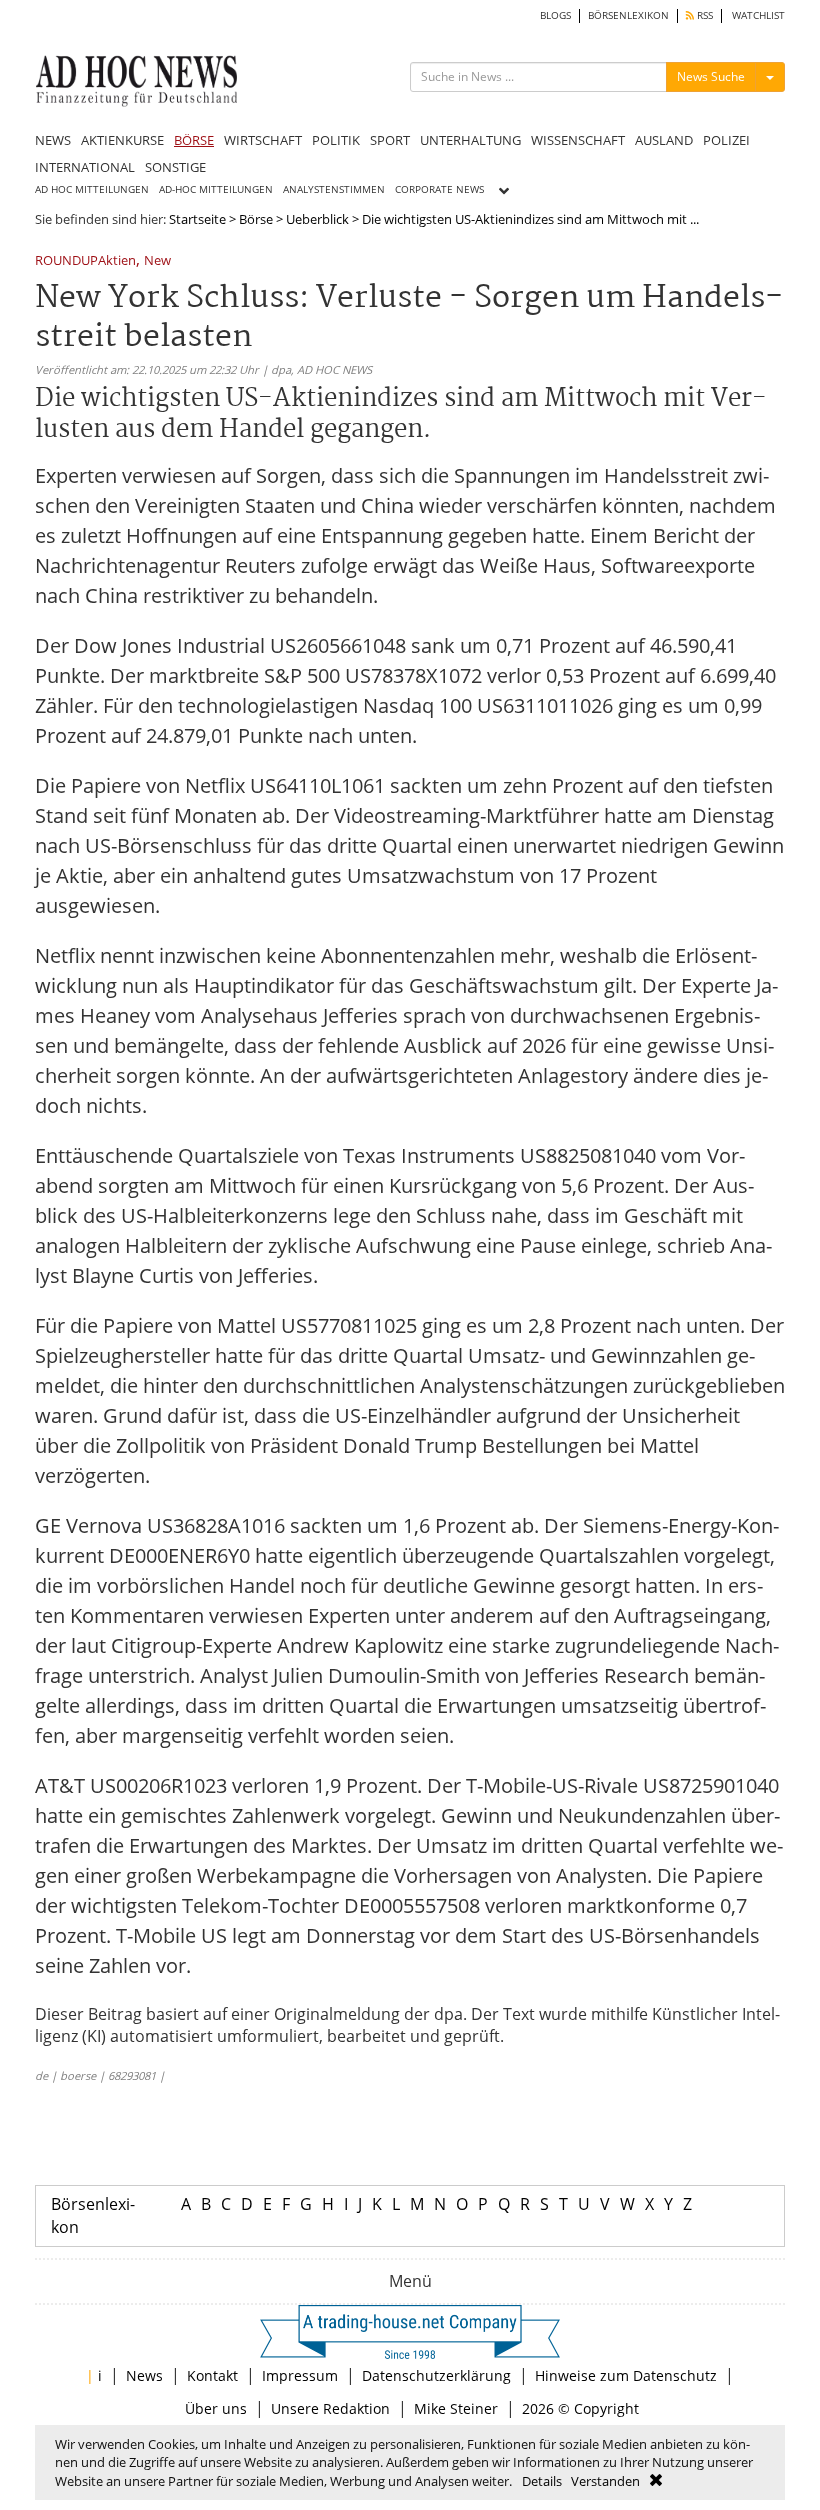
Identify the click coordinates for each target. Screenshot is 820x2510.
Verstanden (605, 2481)
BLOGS (555, 15)
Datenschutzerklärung (436, 2375)
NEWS (53, 140)
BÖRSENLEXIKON (628, 15)
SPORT (390, 140)
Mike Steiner (456, 2408)
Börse (256, 219)
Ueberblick (317, 219)
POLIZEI (726, 140)
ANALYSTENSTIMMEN (334, 189)
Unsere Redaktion (330, 2408)
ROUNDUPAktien (85, 261)
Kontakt (212, 2375)
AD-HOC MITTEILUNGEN (216, 189)
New (157, 261)
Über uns (216, 2408)
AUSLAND (664, 140)
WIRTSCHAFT (263, 140)
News (144, 2375)
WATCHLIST (758, 15)
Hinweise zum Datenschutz (626, 2375)
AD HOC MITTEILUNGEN (92, 189)
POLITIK (336, 140)
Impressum (300, 2375)
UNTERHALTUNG (470, 140)
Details (542, 2481)
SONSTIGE (175, 167)
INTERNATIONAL (85, 167)
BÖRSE (194, 140)
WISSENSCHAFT (578, 140)
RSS (703, 15)
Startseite (197, 219)
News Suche (711, 76)
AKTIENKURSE (122, 140)
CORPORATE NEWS (439, 189)
